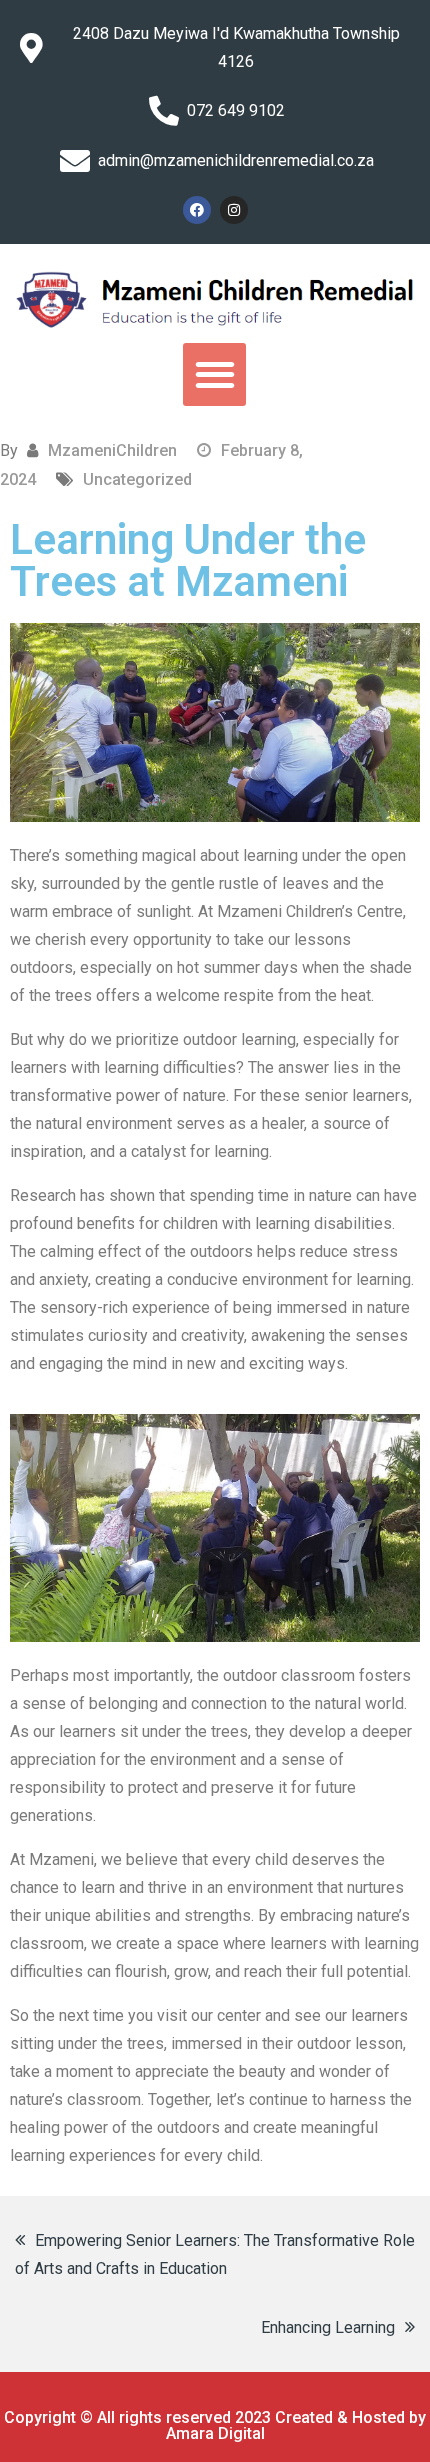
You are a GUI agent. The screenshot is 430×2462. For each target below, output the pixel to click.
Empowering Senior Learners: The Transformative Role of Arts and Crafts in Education (215, 2254)
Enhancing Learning (328, 2327)
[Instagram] (234, 210)
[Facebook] (197, 210)
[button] (214, 374)
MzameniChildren (112, 450)
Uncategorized (137, 479)
